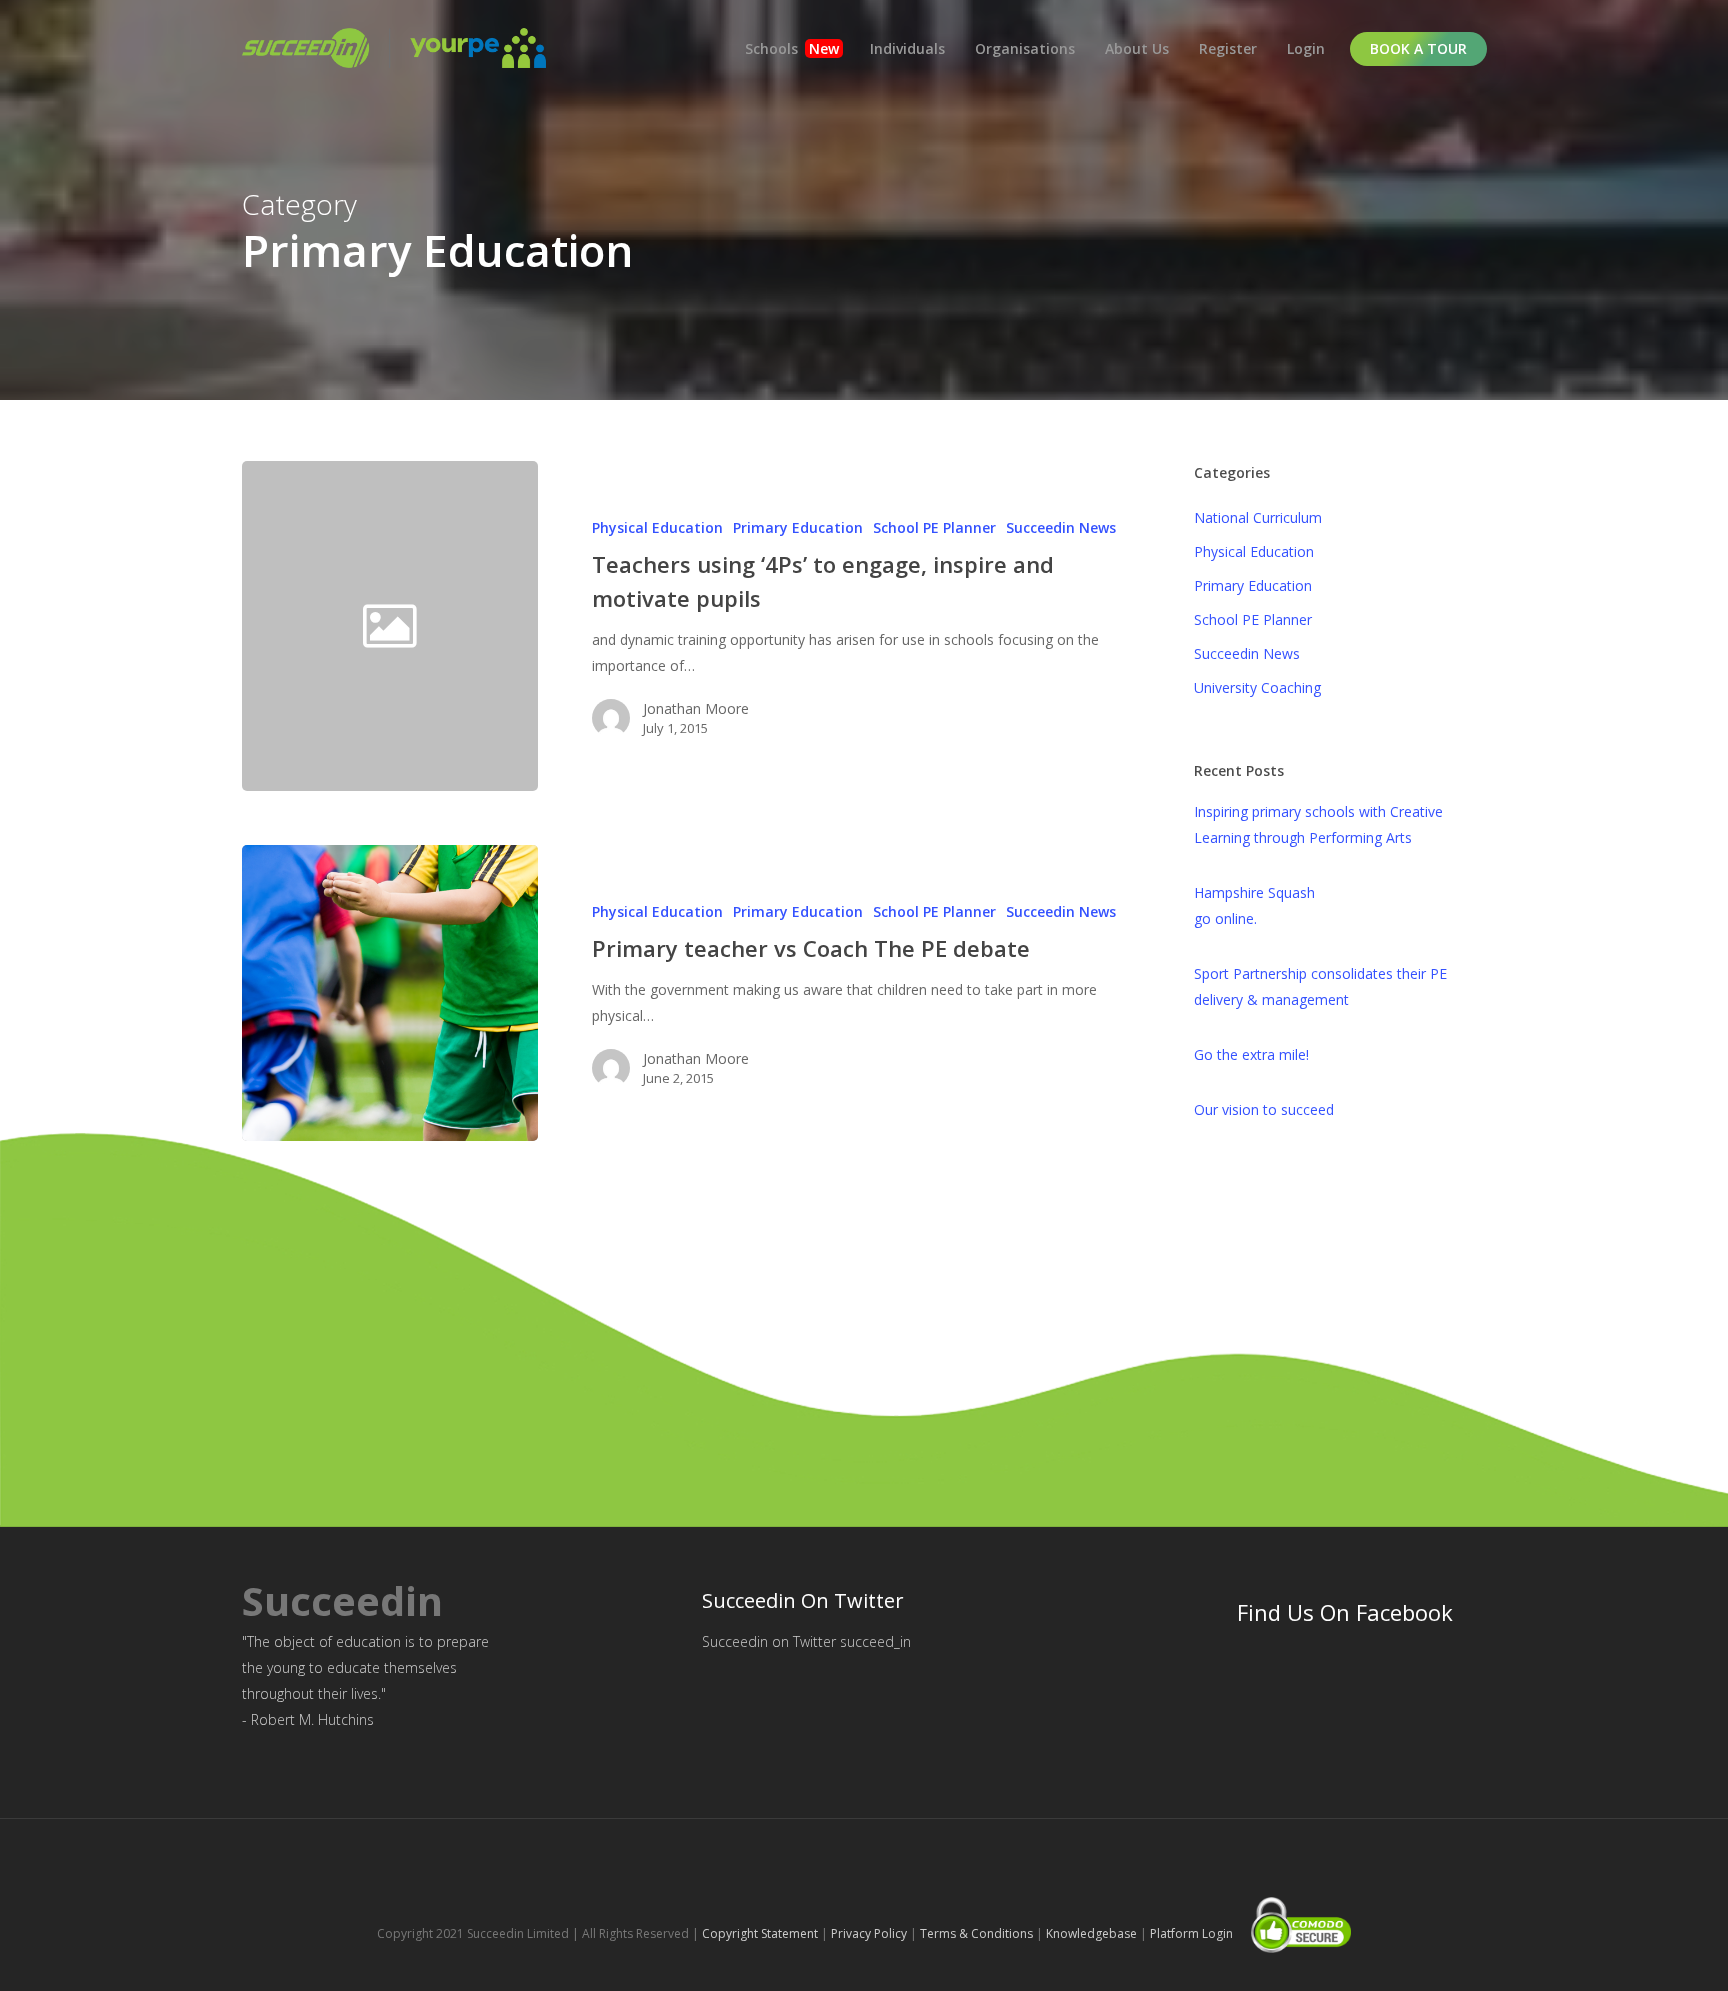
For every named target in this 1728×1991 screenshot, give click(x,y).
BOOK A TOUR (1418, 48)
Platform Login (1191, 1933)
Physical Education (657, 527)
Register (1228, 48)
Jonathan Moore (696, 708)
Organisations (1025, 48)
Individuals (907, 48)
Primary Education (798, 527)
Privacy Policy (869, 1933)
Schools (792, 48)
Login (1306, 48)
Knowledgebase (1091, 1933)
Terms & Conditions (976, 1933)
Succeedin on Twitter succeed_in (806, 1641)
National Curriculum (1258, 517)
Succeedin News (1061, 527)
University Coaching (1257, 687)
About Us (1137, 48)
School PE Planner (934, 527)
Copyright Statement (760, 1933)
